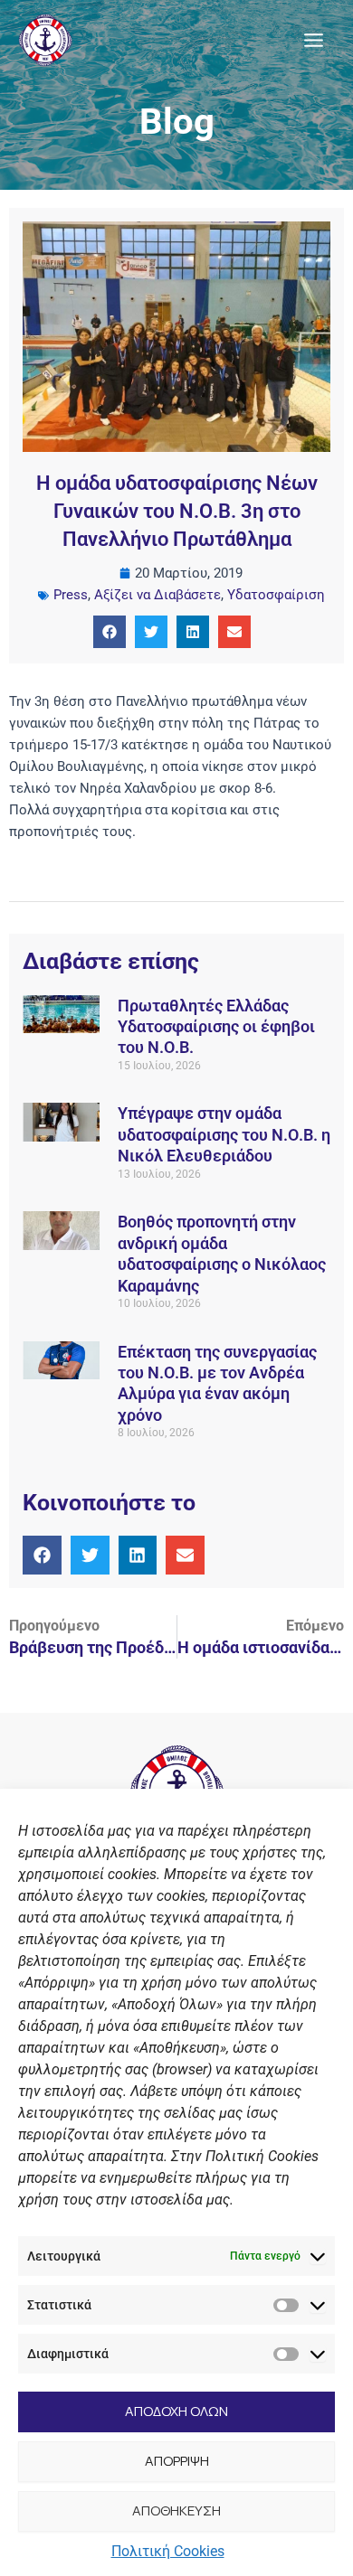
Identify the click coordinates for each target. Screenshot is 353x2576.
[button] (110, 632)
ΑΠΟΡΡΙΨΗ (177, 2461)
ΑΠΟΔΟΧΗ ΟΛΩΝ (176, 2411)
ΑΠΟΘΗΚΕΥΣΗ (176, 2510)
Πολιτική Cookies (168, 2551)
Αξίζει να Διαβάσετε (157, 595)
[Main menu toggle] (314, 40)
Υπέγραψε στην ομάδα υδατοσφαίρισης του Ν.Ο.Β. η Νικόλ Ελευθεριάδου (224, 1134)
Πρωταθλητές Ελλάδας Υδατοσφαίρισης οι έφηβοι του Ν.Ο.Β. (216, 1027)
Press (71, 595)
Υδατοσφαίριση (276, 595)
